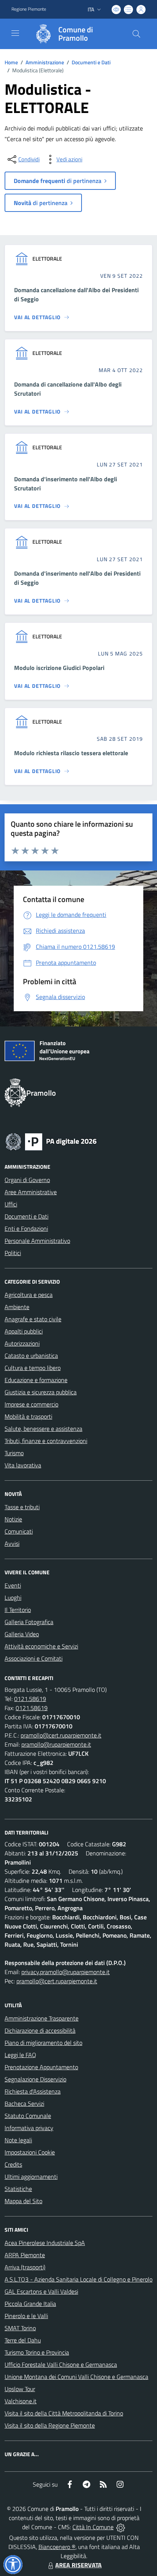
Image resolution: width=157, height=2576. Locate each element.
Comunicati (19, 1531)
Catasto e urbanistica (31, 1356)
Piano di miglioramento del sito (43, 2043)
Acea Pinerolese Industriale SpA (45, 2243)
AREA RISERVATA (78, 2565)
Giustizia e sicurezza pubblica (41, 1392)
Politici (13, 1253)
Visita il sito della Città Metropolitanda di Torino (64, 2413)
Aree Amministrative (31, 1192)
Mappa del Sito (23, 2201)
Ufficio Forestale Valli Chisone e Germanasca (61, 2364)
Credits (13, 2164)
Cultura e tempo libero (33, 1368)
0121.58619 (30, 1699)
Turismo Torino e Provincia (37, 2352)
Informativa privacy (29, 2128)
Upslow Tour (20, 2389)
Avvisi (12, 1543)
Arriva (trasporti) (25, 2267)
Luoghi (13, 1597)
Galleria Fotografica (29, 1622)
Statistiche (18, 2189)
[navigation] (15, 33)
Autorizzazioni (22, 1343)
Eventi (13, 1585)
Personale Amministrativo (37, 1241)
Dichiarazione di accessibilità (40, 2030)
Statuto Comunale (28, 2116)
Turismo (14, 1453)
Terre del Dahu (23, 2340)
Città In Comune (93, 2527)
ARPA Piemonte (25, 2255)
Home (11, 62)
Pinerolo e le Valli (26, 2316)
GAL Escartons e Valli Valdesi (41, 2291)
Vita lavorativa (23, 1465)
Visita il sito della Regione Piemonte (50, 2425)
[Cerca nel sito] (136, 34)
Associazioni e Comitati (34, 1658)
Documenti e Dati (91, 62)
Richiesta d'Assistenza (33, 2091)
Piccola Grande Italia (30, 2304)
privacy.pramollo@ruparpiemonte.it (66, 1972)
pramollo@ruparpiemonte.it (56, 1744)
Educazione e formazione (36, 1380)
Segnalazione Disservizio (35, 2079)
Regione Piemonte (29, 9)
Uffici (11, 1204)
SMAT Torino (20, 2328)
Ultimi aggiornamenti (31, 2177)
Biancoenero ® (57, 2547)
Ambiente (17, 1307)
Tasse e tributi (22, 1507)
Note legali (18, 2140)
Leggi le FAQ (20, 2055)
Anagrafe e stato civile (33, 1319)
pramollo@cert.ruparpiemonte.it (61, 1735)
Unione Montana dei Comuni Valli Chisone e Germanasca (76, 2377)
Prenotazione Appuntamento (41, 2067)
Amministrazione (45, 62)
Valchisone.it (21, 2401)
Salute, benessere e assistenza (43, 1429)
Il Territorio (18, 1610)
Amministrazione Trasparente (42, 2018)
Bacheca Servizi (24, 2103)
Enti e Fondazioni (26, 1228)
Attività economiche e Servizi (41, 1646)
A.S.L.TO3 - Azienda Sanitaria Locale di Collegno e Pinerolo (78, 2279)
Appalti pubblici (24, 1331)
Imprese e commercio (31, 1404)
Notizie (13, 1519)
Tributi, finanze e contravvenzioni (46, 1441)
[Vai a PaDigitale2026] (51, 1141)
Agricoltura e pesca (29, 1295)
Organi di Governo (27, 1180)
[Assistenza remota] (121, 2527)
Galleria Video (22, 1634)
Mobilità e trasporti (28, 1416)
